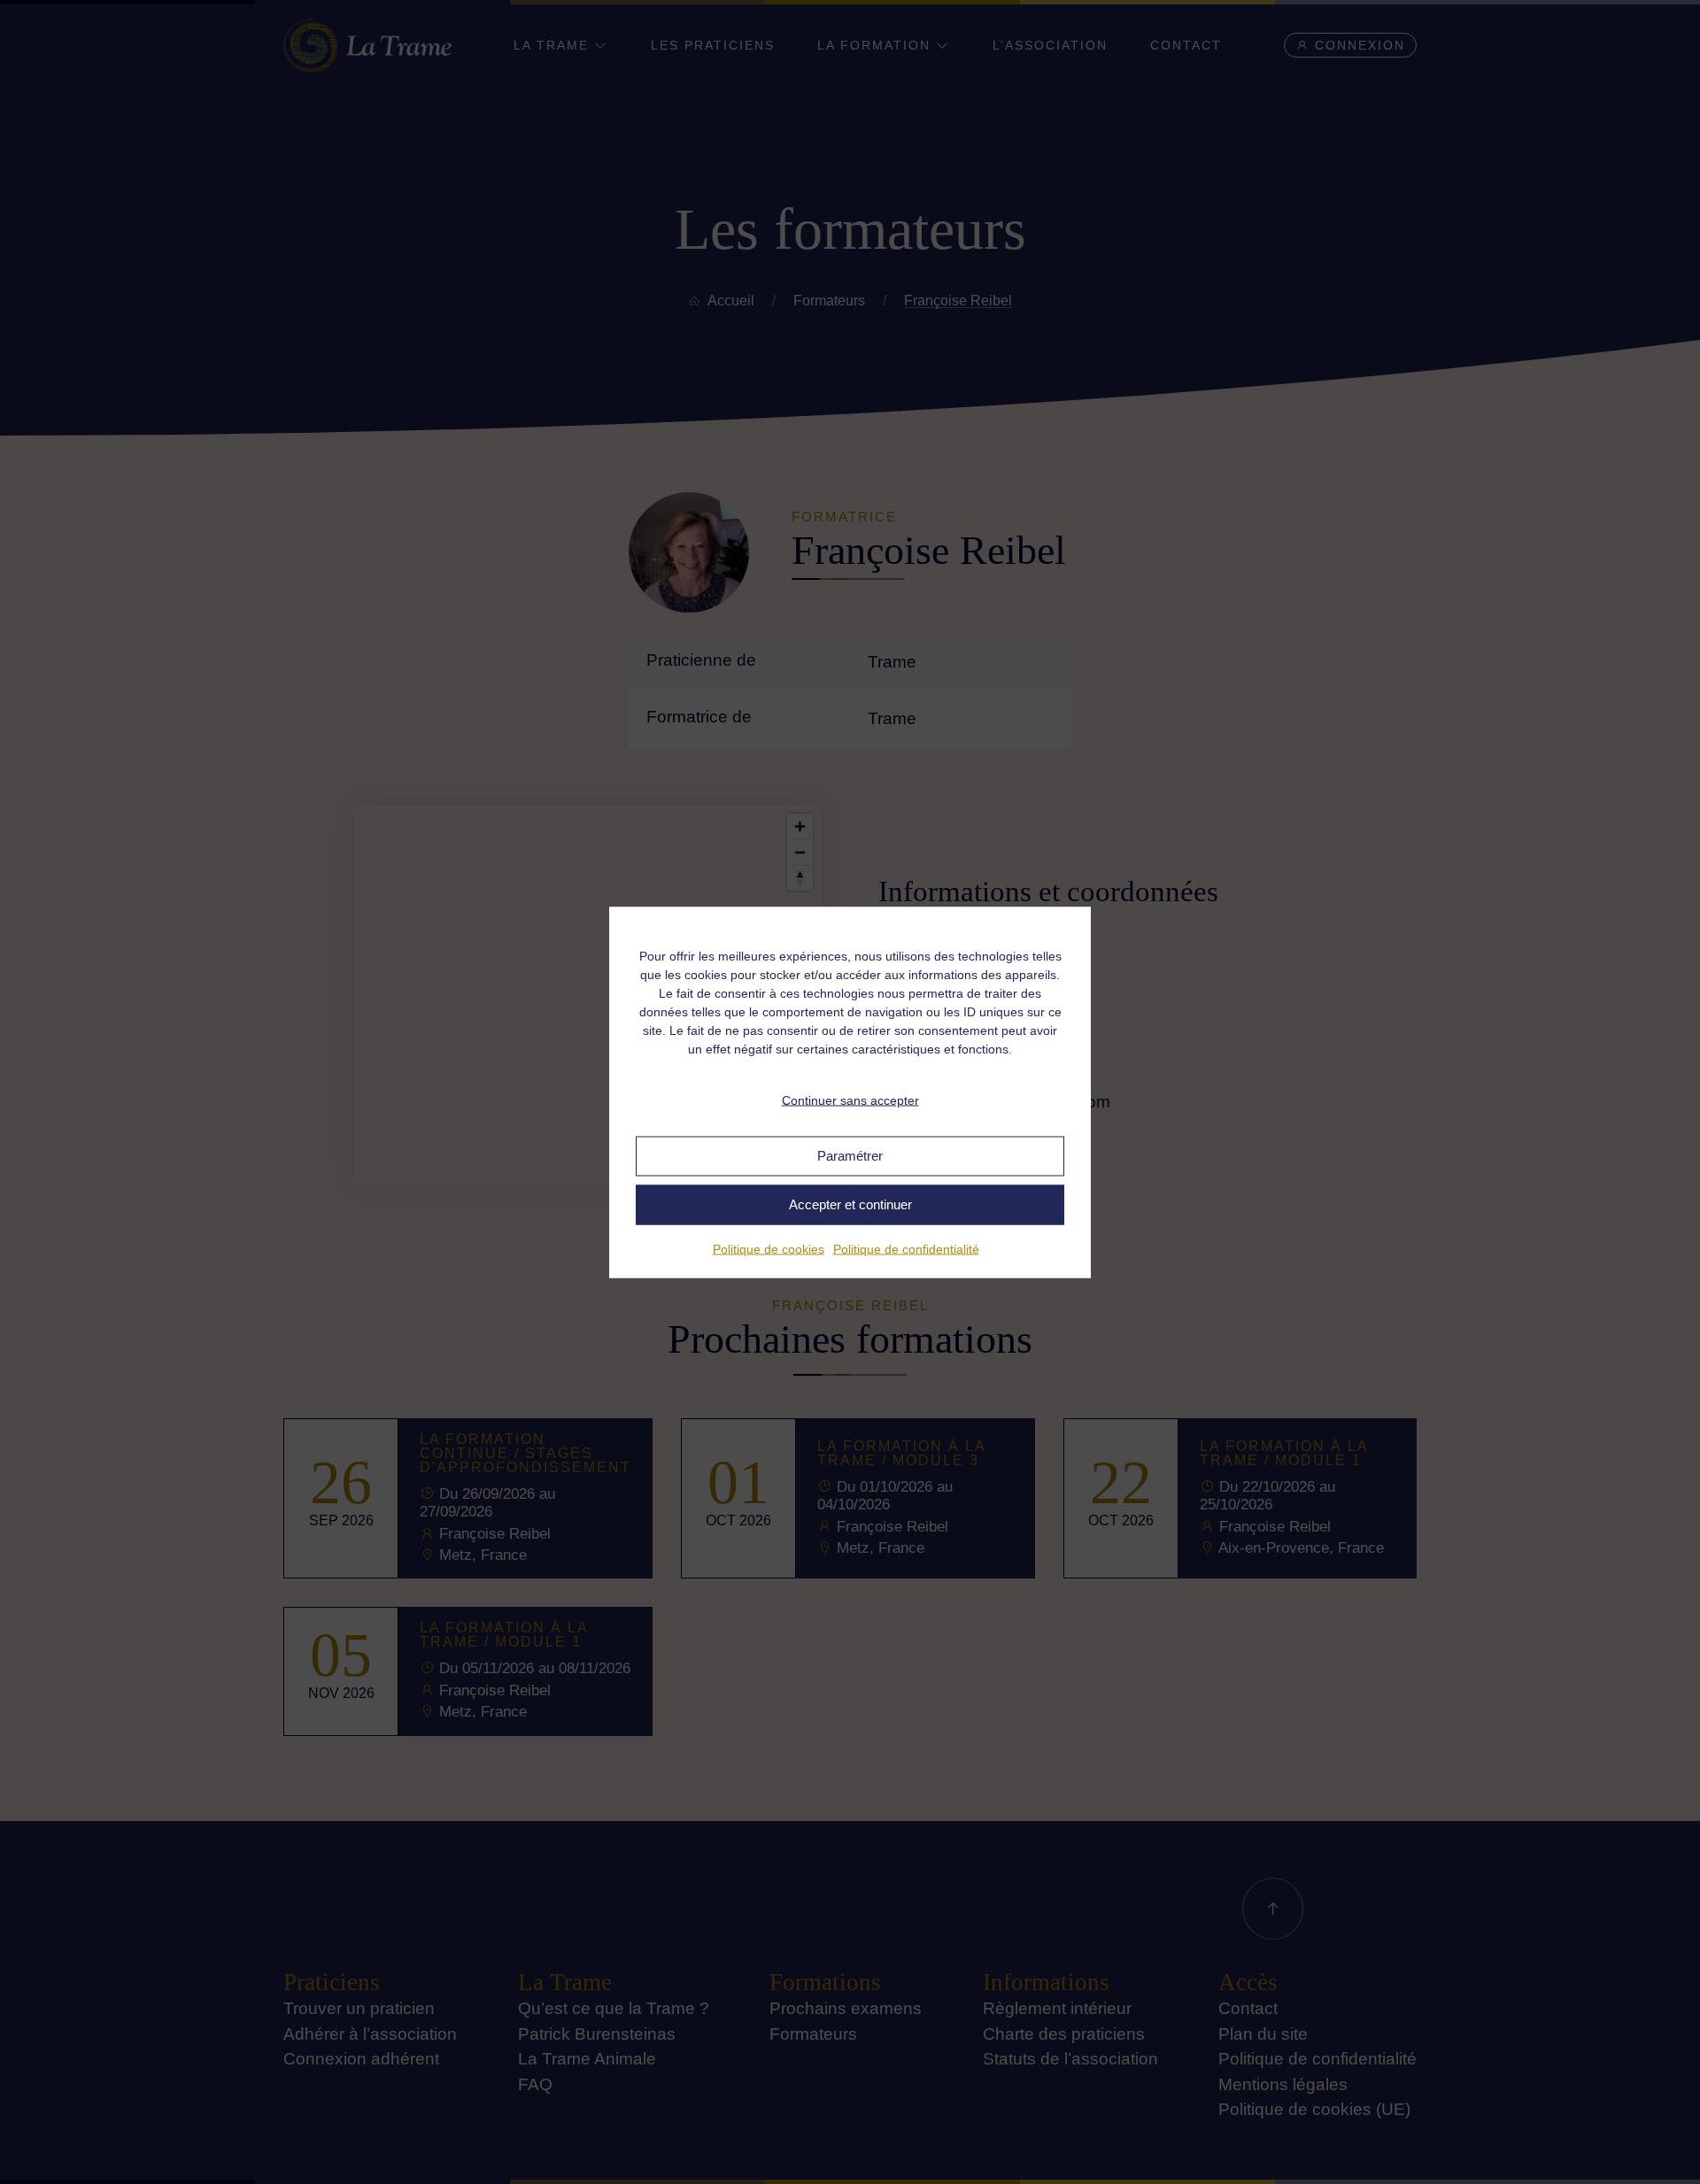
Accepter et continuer (850, 1204)
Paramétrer (850, 1156)
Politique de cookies (769, 1248)
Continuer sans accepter (850, 1100)
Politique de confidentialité (906, 1248)
